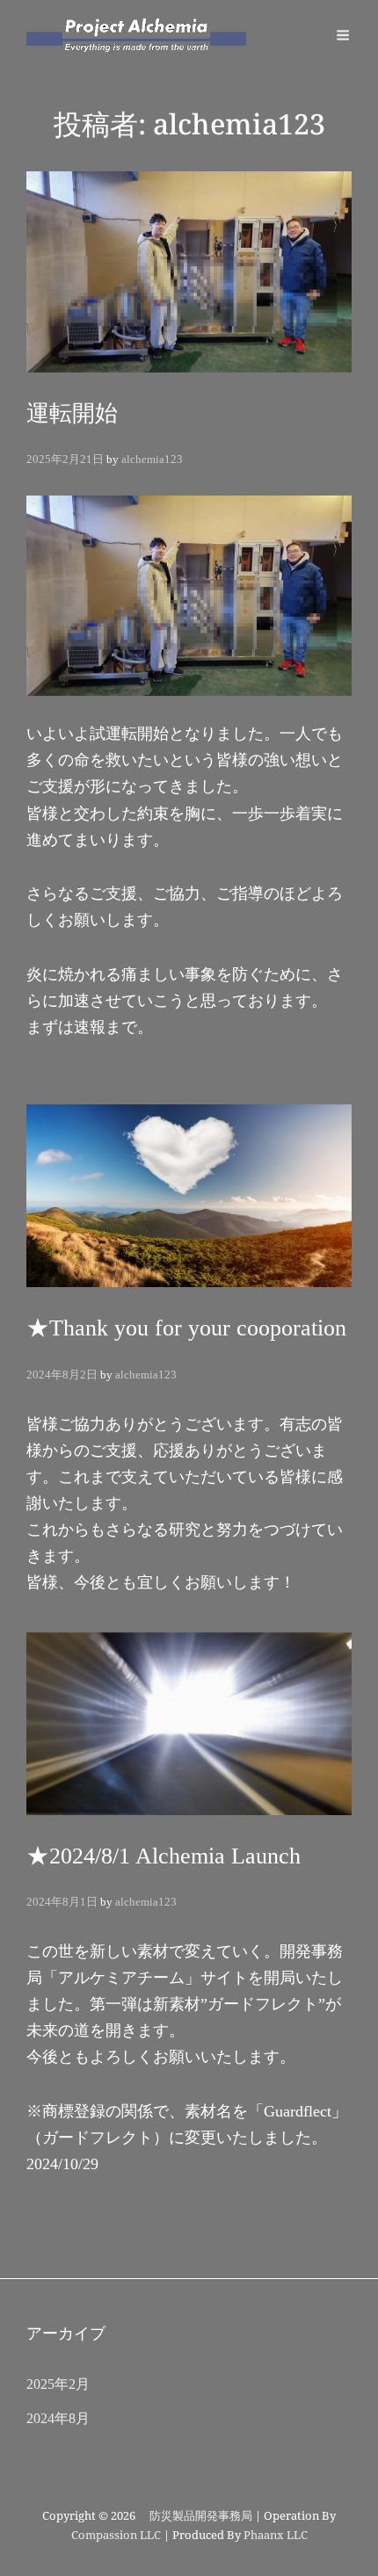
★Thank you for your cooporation (186, 1328)
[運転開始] (189, 271)
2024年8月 (58, 2418)
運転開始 (72, 413)
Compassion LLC (116, 2535)
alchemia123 (152, 459)
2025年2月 (58, 2384)
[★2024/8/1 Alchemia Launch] (189, 1724)
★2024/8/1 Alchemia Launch (164, 1856)
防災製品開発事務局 (195, 2516)
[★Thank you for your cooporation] (189, 1196)
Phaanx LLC (276, 2535)
